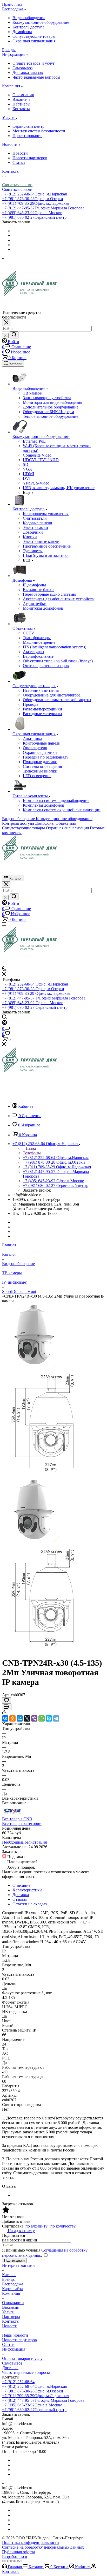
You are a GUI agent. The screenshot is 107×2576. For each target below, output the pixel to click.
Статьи (19, 162)
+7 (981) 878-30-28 (33, 199)
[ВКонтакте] (5, 1718)
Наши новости (15, 2335)
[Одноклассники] (12, 1718)
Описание (21, 1885)
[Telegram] (56, 1718)
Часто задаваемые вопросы (36, 77)
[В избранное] (6, 1700)
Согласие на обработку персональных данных (43, 2547)
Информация (14, 2349)
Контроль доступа (28, 27)
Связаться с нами (17, 185)
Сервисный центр (28, 126)
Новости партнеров (30, 158)
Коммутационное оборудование (41, 22)
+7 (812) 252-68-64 (34, 194)
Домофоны (22, 32)
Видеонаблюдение (29, 18)
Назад (30, 1148)
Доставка (21, 1895)
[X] (27, 1718)
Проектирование (27, 136)
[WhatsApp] (42, 1718)
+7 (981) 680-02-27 (34, 217)
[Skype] (49, 1718)
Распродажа (13, 2284)
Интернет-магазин (18, 2265)
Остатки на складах (30, 1904)
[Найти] (14, 335)
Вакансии (21, 99)
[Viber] (34, 1718)
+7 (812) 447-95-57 (43, 208)
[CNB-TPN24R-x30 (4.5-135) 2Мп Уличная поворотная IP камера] (35, 1541)
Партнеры (21, 104)
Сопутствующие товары (34, 36)
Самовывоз (22, 68)
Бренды (9, 2279)
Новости (20, 153)
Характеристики (27, 1890)
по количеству (63, 2226)
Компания (11, 2293)
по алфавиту (36, 2226)
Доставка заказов (28, 73)
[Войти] (4, 1023)
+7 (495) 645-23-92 (32, 213)
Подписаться (14, 2260)
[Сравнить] (7, 1707)
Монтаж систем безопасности (39, 131)
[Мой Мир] (20, 1718)
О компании (23, 95)
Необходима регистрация (24, 1842)
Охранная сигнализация (34, 41)
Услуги (8, 2312)
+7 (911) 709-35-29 (36, 203)
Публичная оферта (19, 2552)
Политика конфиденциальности (31, 2543)
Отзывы (20, 1899)
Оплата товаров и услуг (34, 63)
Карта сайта (13, 2289)
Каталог (9, 2275)
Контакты (21, 109)
